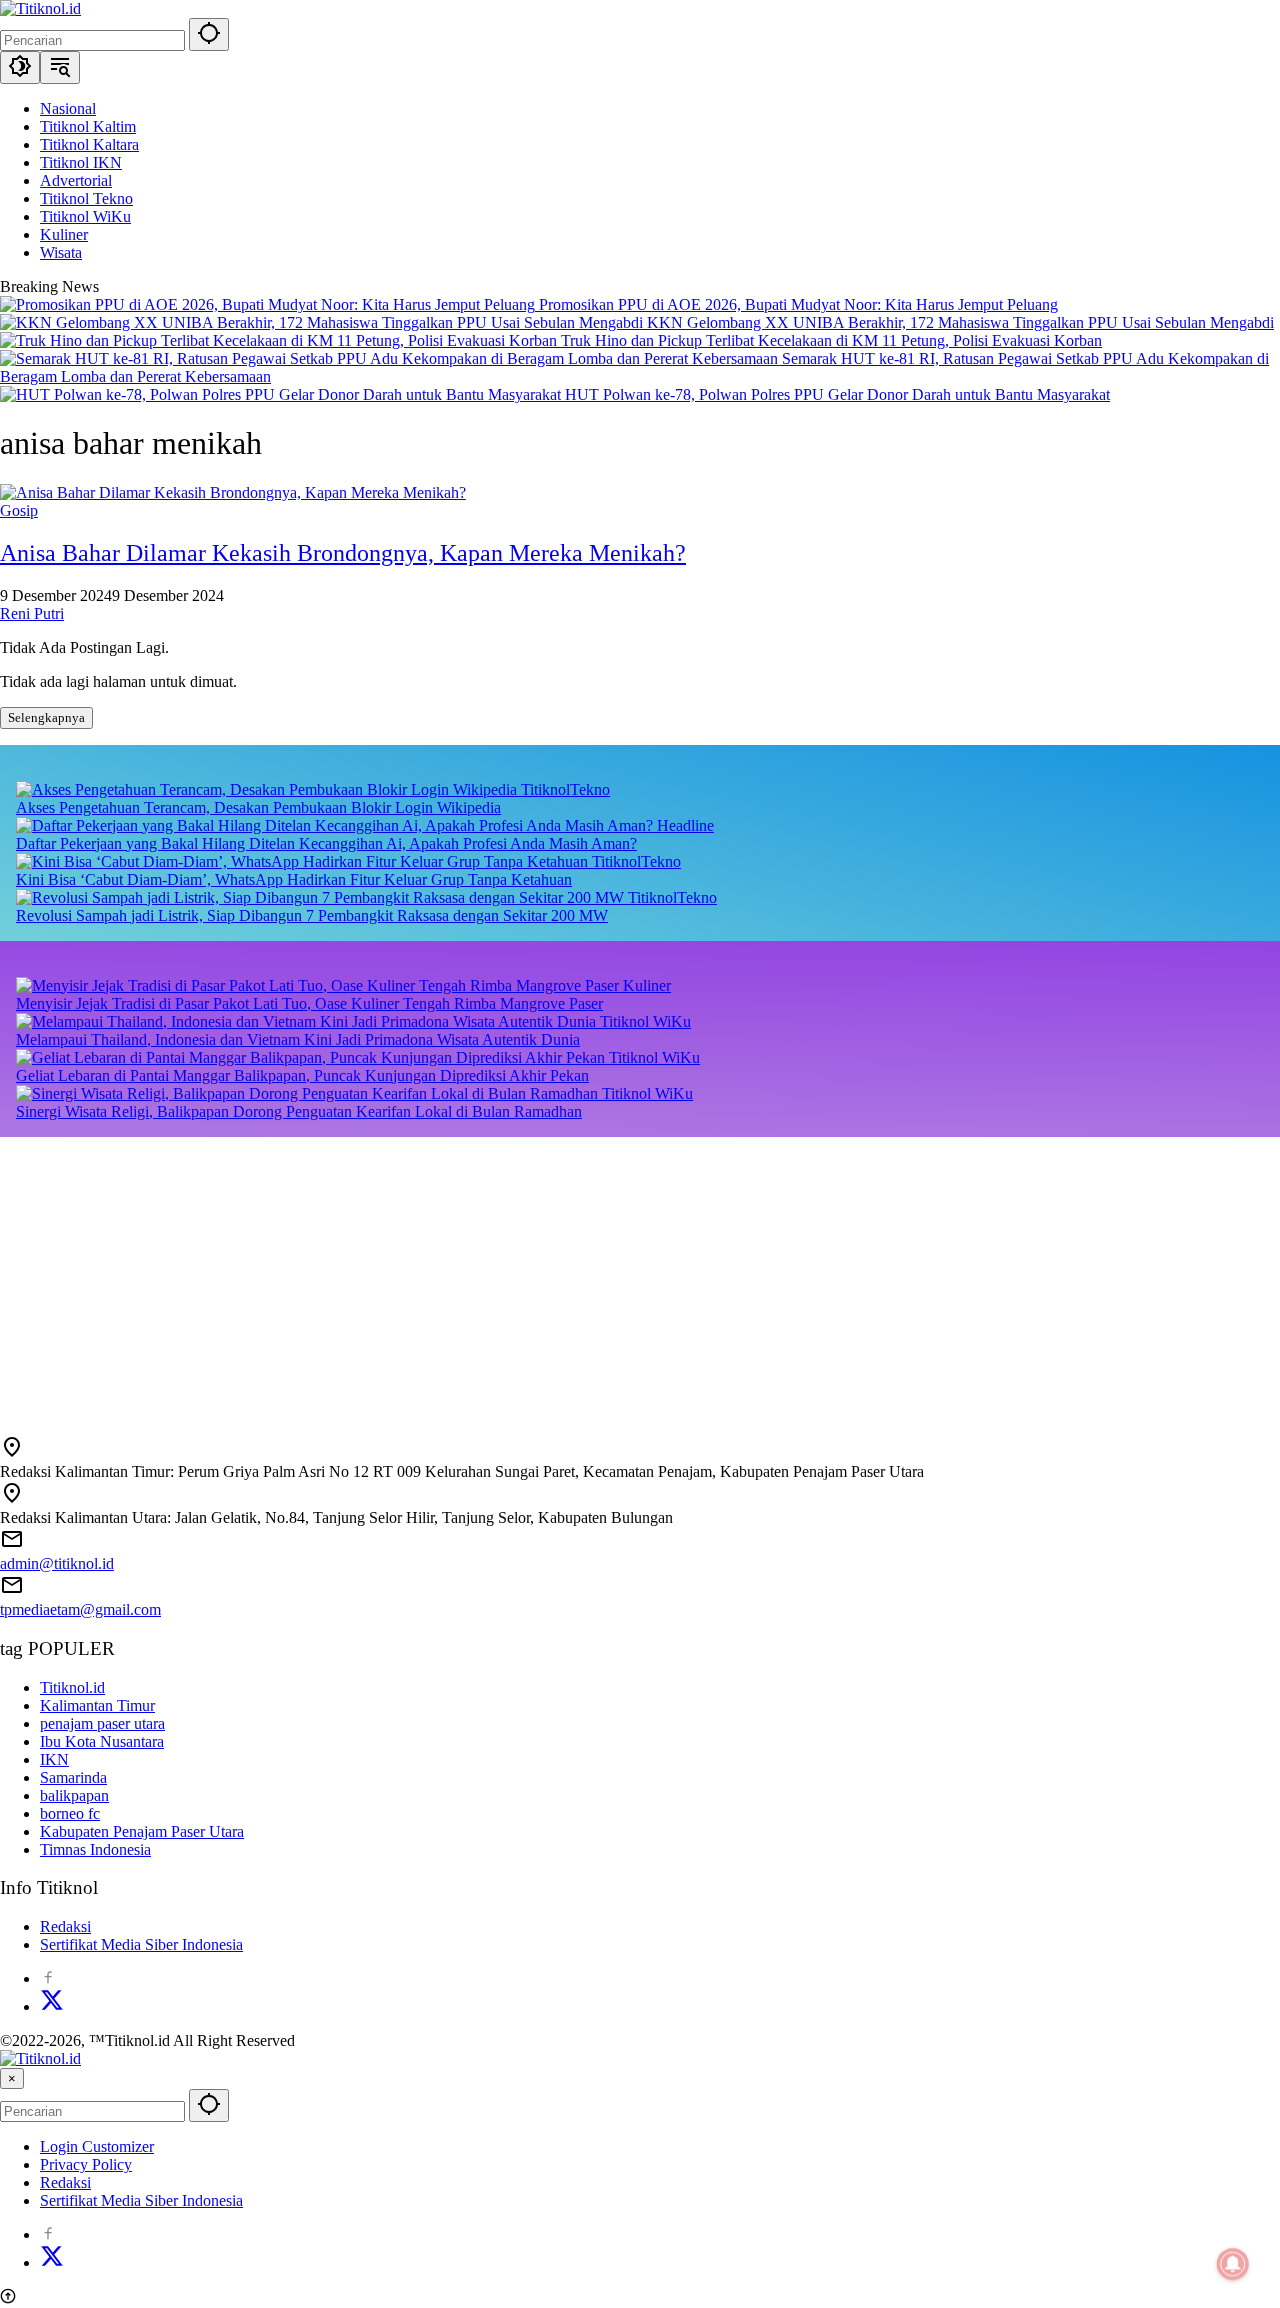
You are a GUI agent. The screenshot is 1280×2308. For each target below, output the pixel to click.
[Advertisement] (600, 1277)
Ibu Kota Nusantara (102, 1741)
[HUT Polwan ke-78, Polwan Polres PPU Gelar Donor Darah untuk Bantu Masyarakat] (282, 394)
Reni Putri (32, 613)
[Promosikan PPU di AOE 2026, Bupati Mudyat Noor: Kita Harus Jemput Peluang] (269, 304)
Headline (685, 825)
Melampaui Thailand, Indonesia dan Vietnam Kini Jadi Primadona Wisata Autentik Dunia (298, 1039)
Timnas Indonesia (95, 1849)
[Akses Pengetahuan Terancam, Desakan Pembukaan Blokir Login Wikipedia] (268, 789)
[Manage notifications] (1233, 2264)
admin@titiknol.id (57, 1563)
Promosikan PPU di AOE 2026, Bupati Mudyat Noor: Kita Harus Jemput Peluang (798, 304)
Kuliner (647, 985)
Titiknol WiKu (645, 1021)
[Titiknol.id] (40, 8)
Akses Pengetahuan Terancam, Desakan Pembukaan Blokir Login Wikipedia (258, 807)
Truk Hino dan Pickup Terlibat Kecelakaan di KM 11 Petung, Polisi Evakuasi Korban (831, 340)
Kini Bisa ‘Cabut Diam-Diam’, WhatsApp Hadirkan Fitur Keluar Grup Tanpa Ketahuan (294, 879)
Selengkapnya (46, 717)
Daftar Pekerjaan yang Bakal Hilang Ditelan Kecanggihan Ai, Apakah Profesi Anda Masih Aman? (326, 843)
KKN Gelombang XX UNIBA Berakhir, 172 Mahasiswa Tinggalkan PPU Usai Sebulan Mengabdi (960, 322)
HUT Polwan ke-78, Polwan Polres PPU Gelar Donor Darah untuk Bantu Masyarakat (837, 394)
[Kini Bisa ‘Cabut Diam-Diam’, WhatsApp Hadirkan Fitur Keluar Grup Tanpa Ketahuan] (304, 861)
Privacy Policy (86, 2164)
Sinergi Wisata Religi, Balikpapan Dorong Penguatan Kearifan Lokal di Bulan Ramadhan (299, 1111)
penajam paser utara (102, 1723)
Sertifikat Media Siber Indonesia (141, 1944)
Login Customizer (97, 2146)
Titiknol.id (72, 1687)
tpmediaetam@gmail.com (80, 1609)
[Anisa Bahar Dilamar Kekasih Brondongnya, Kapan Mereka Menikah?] (233, 492)
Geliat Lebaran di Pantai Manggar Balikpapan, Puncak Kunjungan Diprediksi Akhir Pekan (302, 1075)
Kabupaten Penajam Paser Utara (142, 1831)
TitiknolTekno (565, 789)
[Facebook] (48, 1978)
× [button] (12, 2078)
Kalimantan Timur (97, 1705)
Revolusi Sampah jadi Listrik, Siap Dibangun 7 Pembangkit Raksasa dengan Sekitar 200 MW (312, 915)
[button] (209, 34)
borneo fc (70, 1813)
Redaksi (65, 1926)
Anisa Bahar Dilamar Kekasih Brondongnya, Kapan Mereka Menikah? (343, 553)
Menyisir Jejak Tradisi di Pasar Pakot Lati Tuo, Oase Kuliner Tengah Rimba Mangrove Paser (309, 1003)
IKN (54, 1759)
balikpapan (74, 1795)
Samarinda (73, 1777)
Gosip (19, 510)
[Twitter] (52, 2006)
